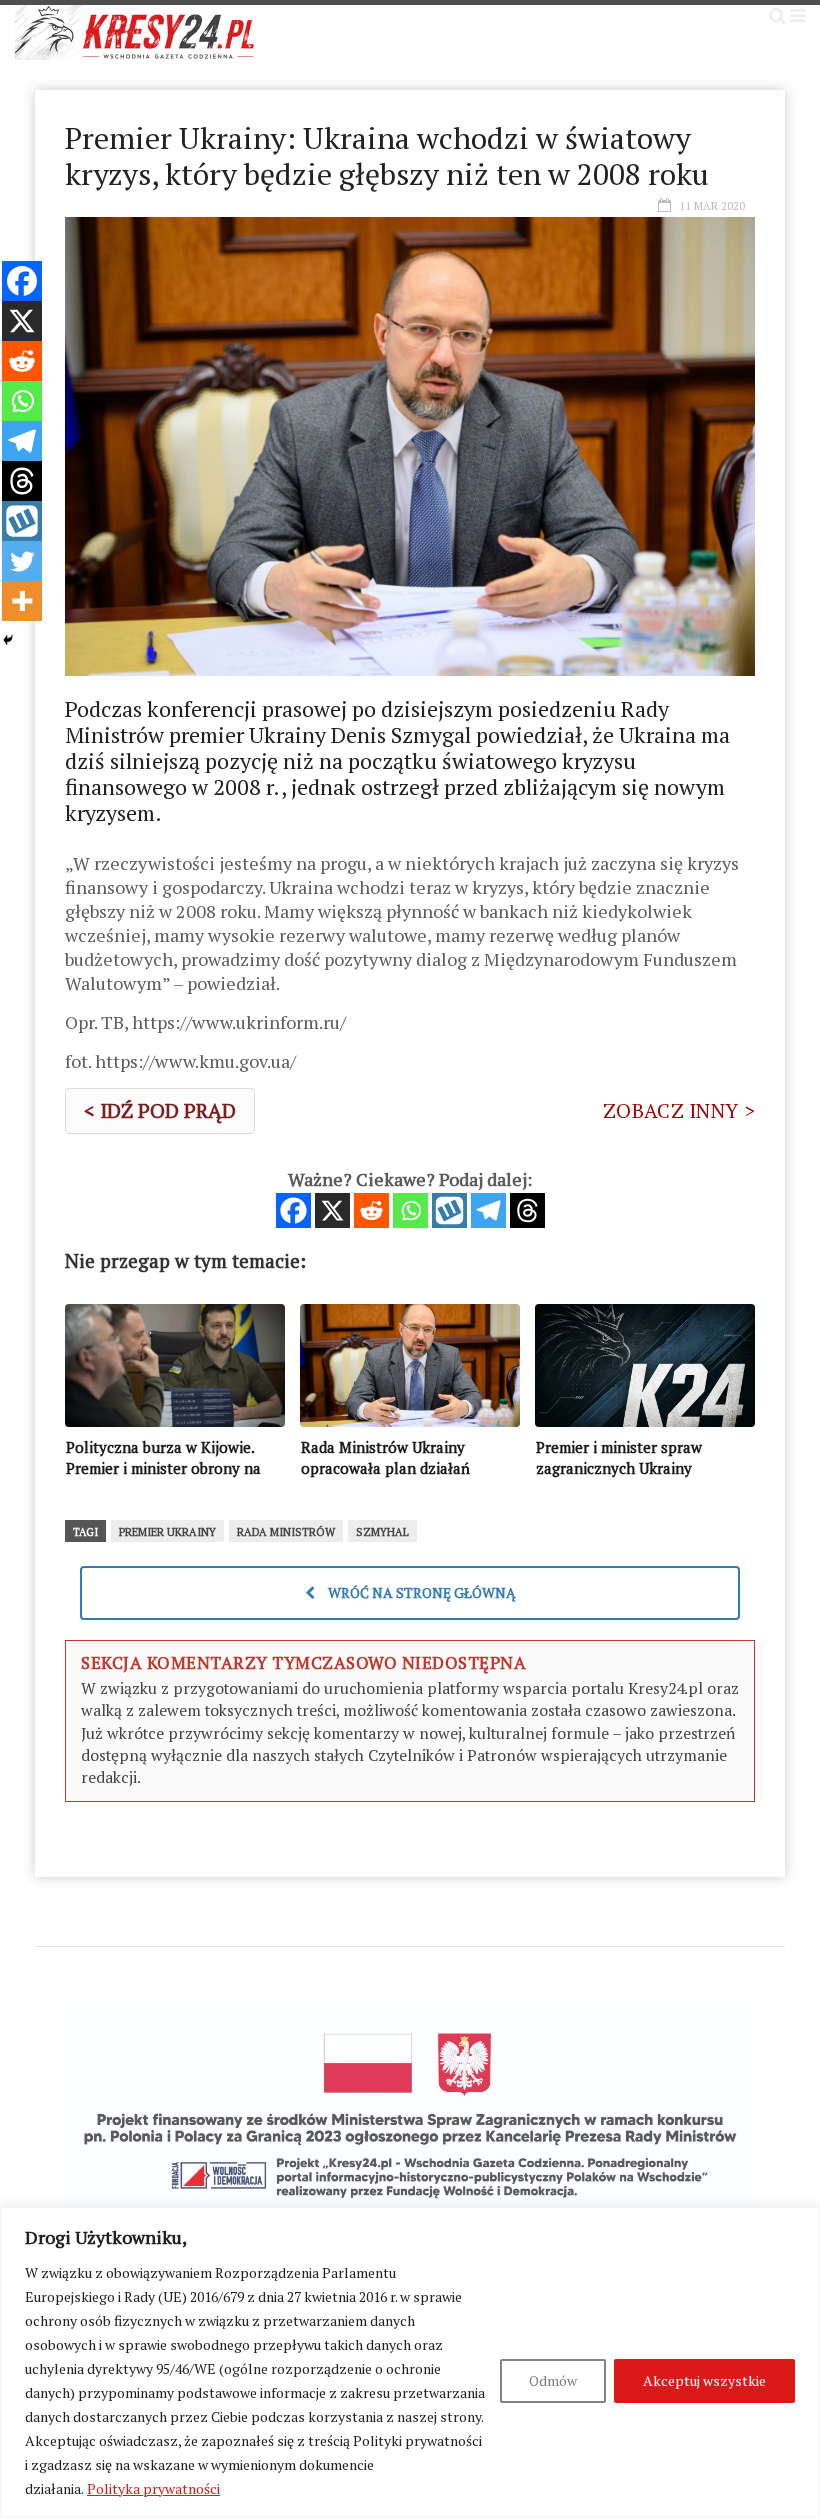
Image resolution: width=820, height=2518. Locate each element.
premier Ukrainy (167, 1532)
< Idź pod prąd (160, 1110)
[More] (22, 601)
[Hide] (8, 640)
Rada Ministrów (286, 1532)
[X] (332, 1210)
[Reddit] (371, 1210)
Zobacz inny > (679, 1110)
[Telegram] (488, 1210)
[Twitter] (22, 561)
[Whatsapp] (410, 1210)
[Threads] (527, 1210)
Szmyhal (382, 1532)
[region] (410, 2362)
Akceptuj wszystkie (704, 2380)
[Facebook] (293, 1210)
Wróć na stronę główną (420, 1592)
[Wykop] (449, 1210)
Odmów (553, 2380)
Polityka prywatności (153, 2488)
